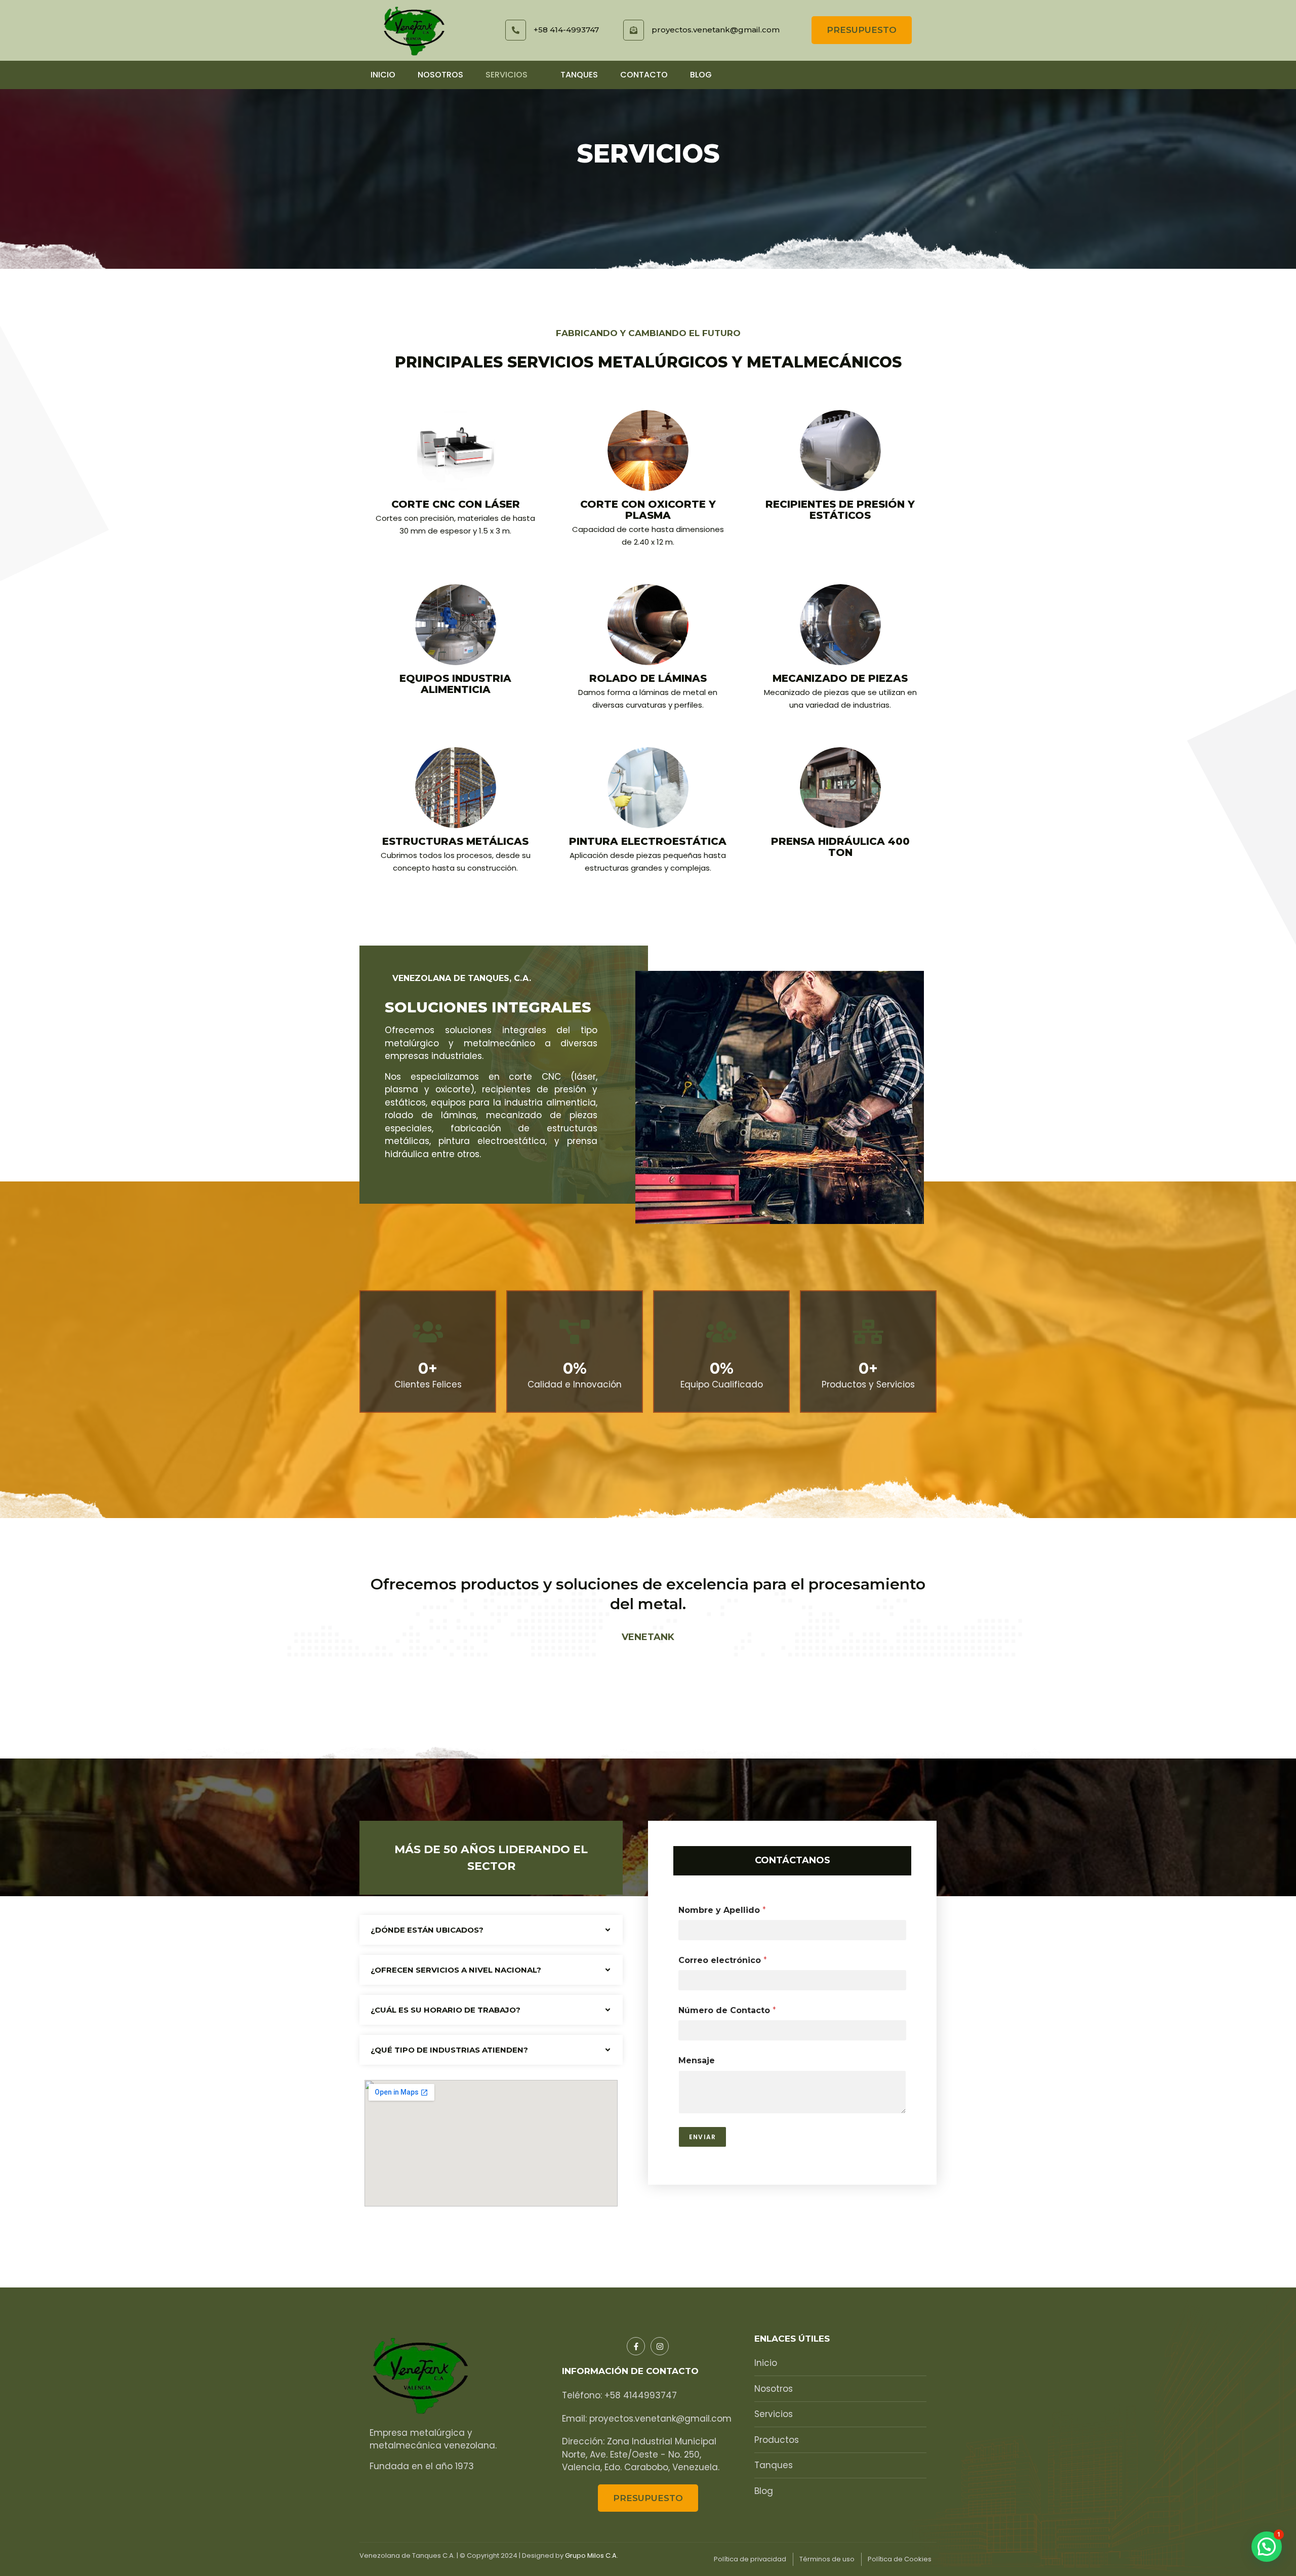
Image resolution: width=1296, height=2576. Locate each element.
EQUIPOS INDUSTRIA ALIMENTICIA (455, 684)
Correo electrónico (723, 1960)
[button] (491, 1930)
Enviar (702, 2137)
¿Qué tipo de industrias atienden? (449, 2050)
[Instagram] (660, 2346)
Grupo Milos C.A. (592, 2555)
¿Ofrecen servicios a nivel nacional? (456, 1970)
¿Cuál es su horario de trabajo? (445, 2010)
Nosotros (440, 75)
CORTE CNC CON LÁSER (456, 504)
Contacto (644, 75)
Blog (701, 75)
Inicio (383, 75)
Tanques (579, 75)
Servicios (507, 75)
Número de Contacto (727, 2010)
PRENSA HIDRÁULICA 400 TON (840, 847)
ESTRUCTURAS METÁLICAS (455, 841)
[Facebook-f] (636, 2346)
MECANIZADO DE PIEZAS (840, 678)
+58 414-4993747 (566, 30)
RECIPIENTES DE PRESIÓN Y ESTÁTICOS (840, 510)
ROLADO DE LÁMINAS (648, 678)
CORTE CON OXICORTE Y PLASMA (648, 510)
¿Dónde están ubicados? (427, 1930)
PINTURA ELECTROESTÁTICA (648, 841)
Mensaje (697, 2060)
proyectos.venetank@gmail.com (716, 30)
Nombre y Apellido (722, 1910)
